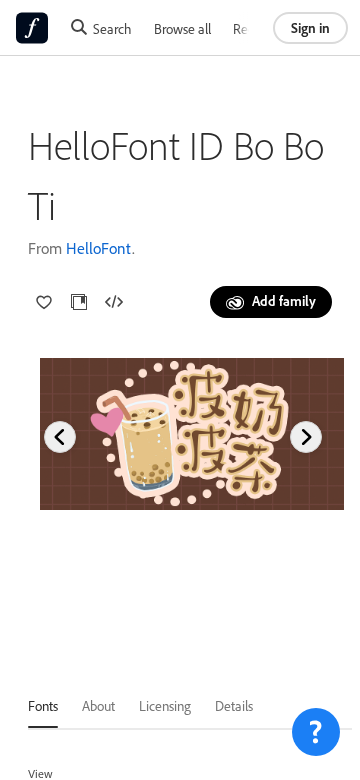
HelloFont (99, 248)
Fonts (43, 705)
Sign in (310, 27)
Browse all (182, 28)
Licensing (165, 705)
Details (234, 705)
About (98, 705)
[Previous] (60, 437)
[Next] (306, 437)
